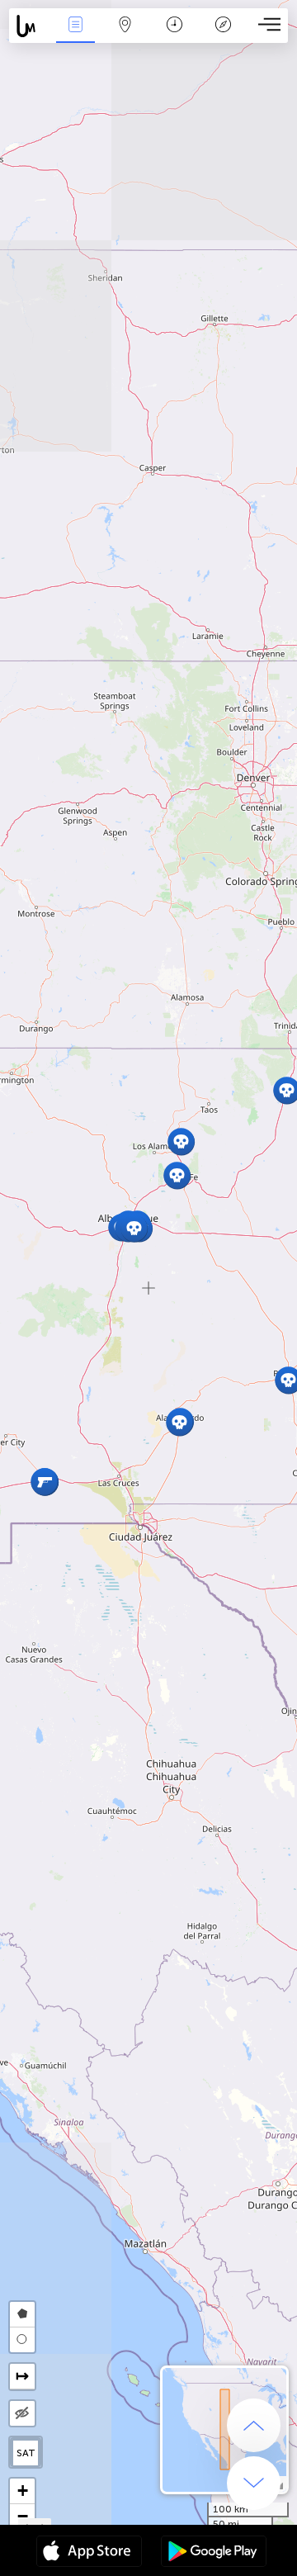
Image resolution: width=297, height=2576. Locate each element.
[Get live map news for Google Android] (214, 2553)
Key (223, 36)
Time (174, 36)
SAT (26, 2453)
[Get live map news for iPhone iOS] (89, 2553)
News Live (75, 36)
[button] (177, 1175)
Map (125, 36)
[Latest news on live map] (30, 26)
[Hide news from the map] (22, 2413)
